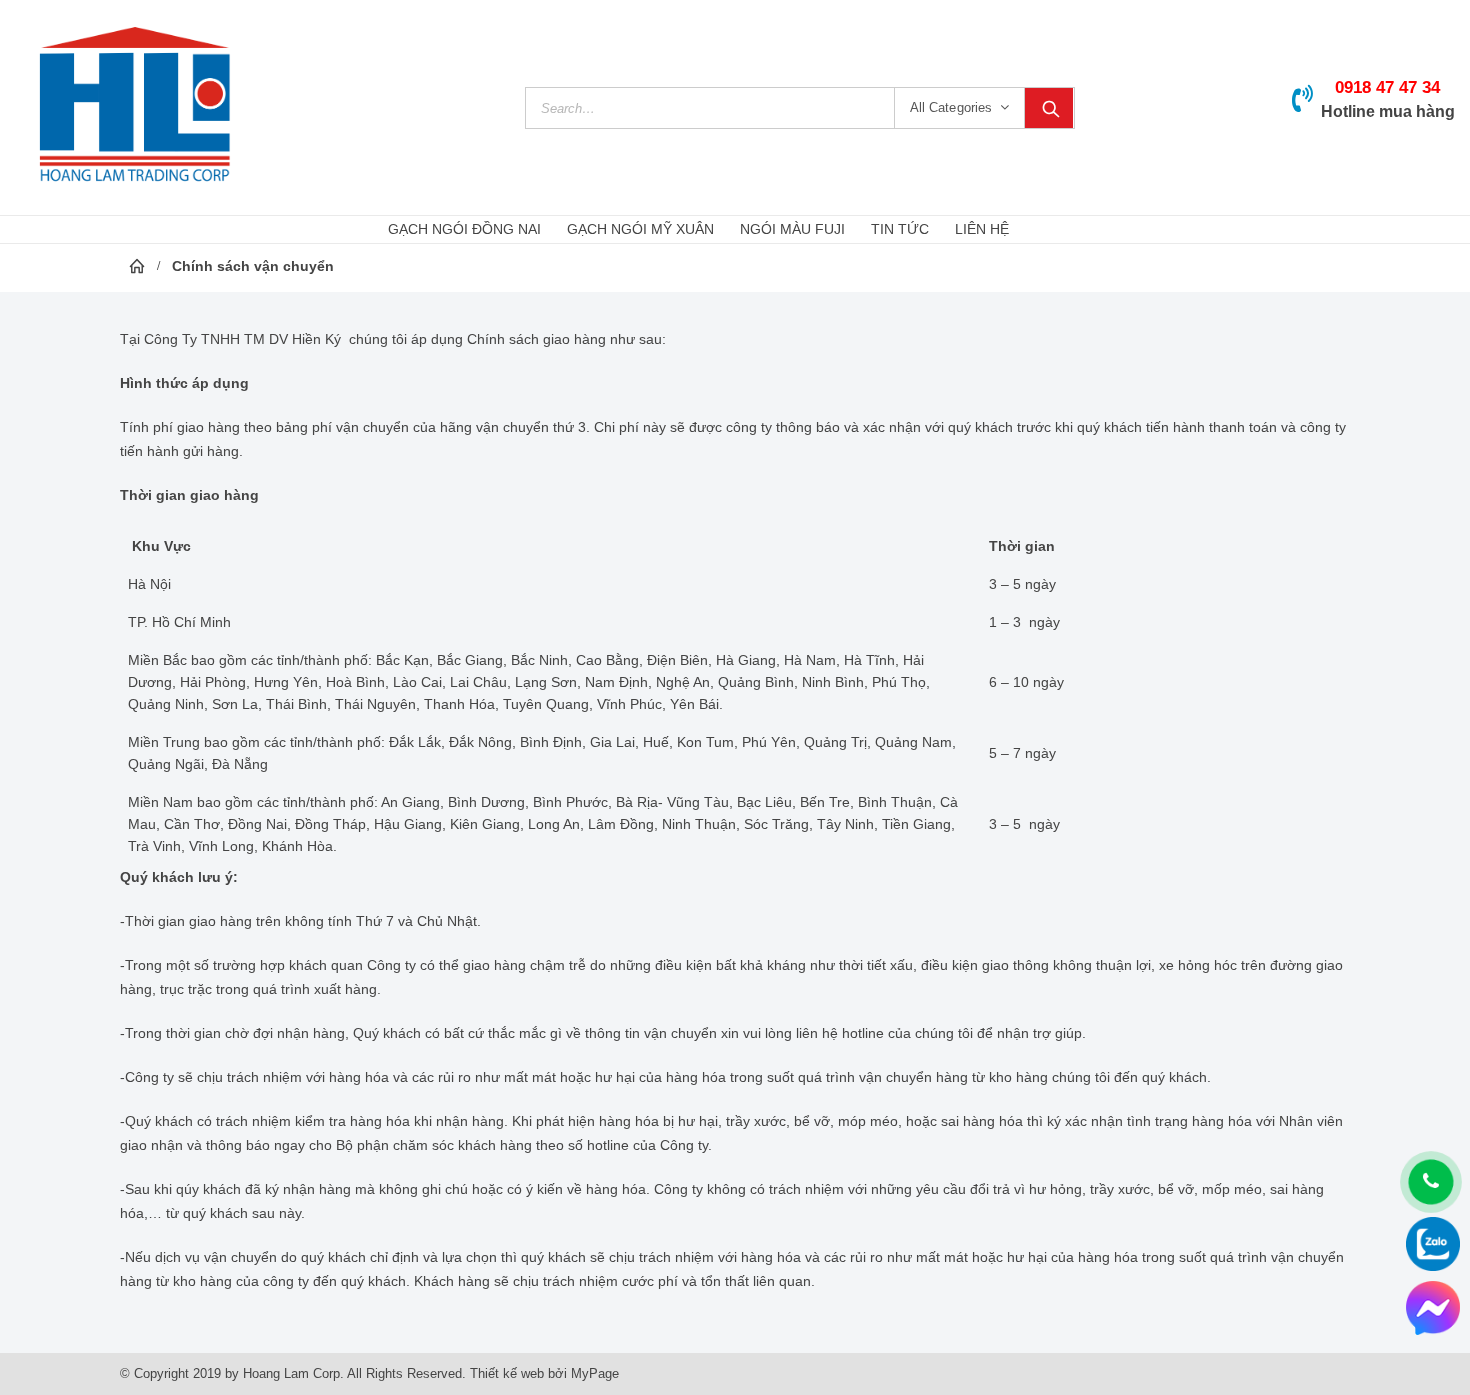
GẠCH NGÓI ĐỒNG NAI (464, 229)
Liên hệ (982, 229)
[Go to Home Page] (137, 266)
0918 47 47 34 (1387, 87)
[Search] (1049, 108)
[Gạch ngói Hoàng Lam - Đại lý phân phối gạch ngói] (135, 107)
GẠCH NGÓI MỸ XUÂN (640, 229)
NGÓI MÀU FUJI (792, 229)
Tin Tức (900, 229)
